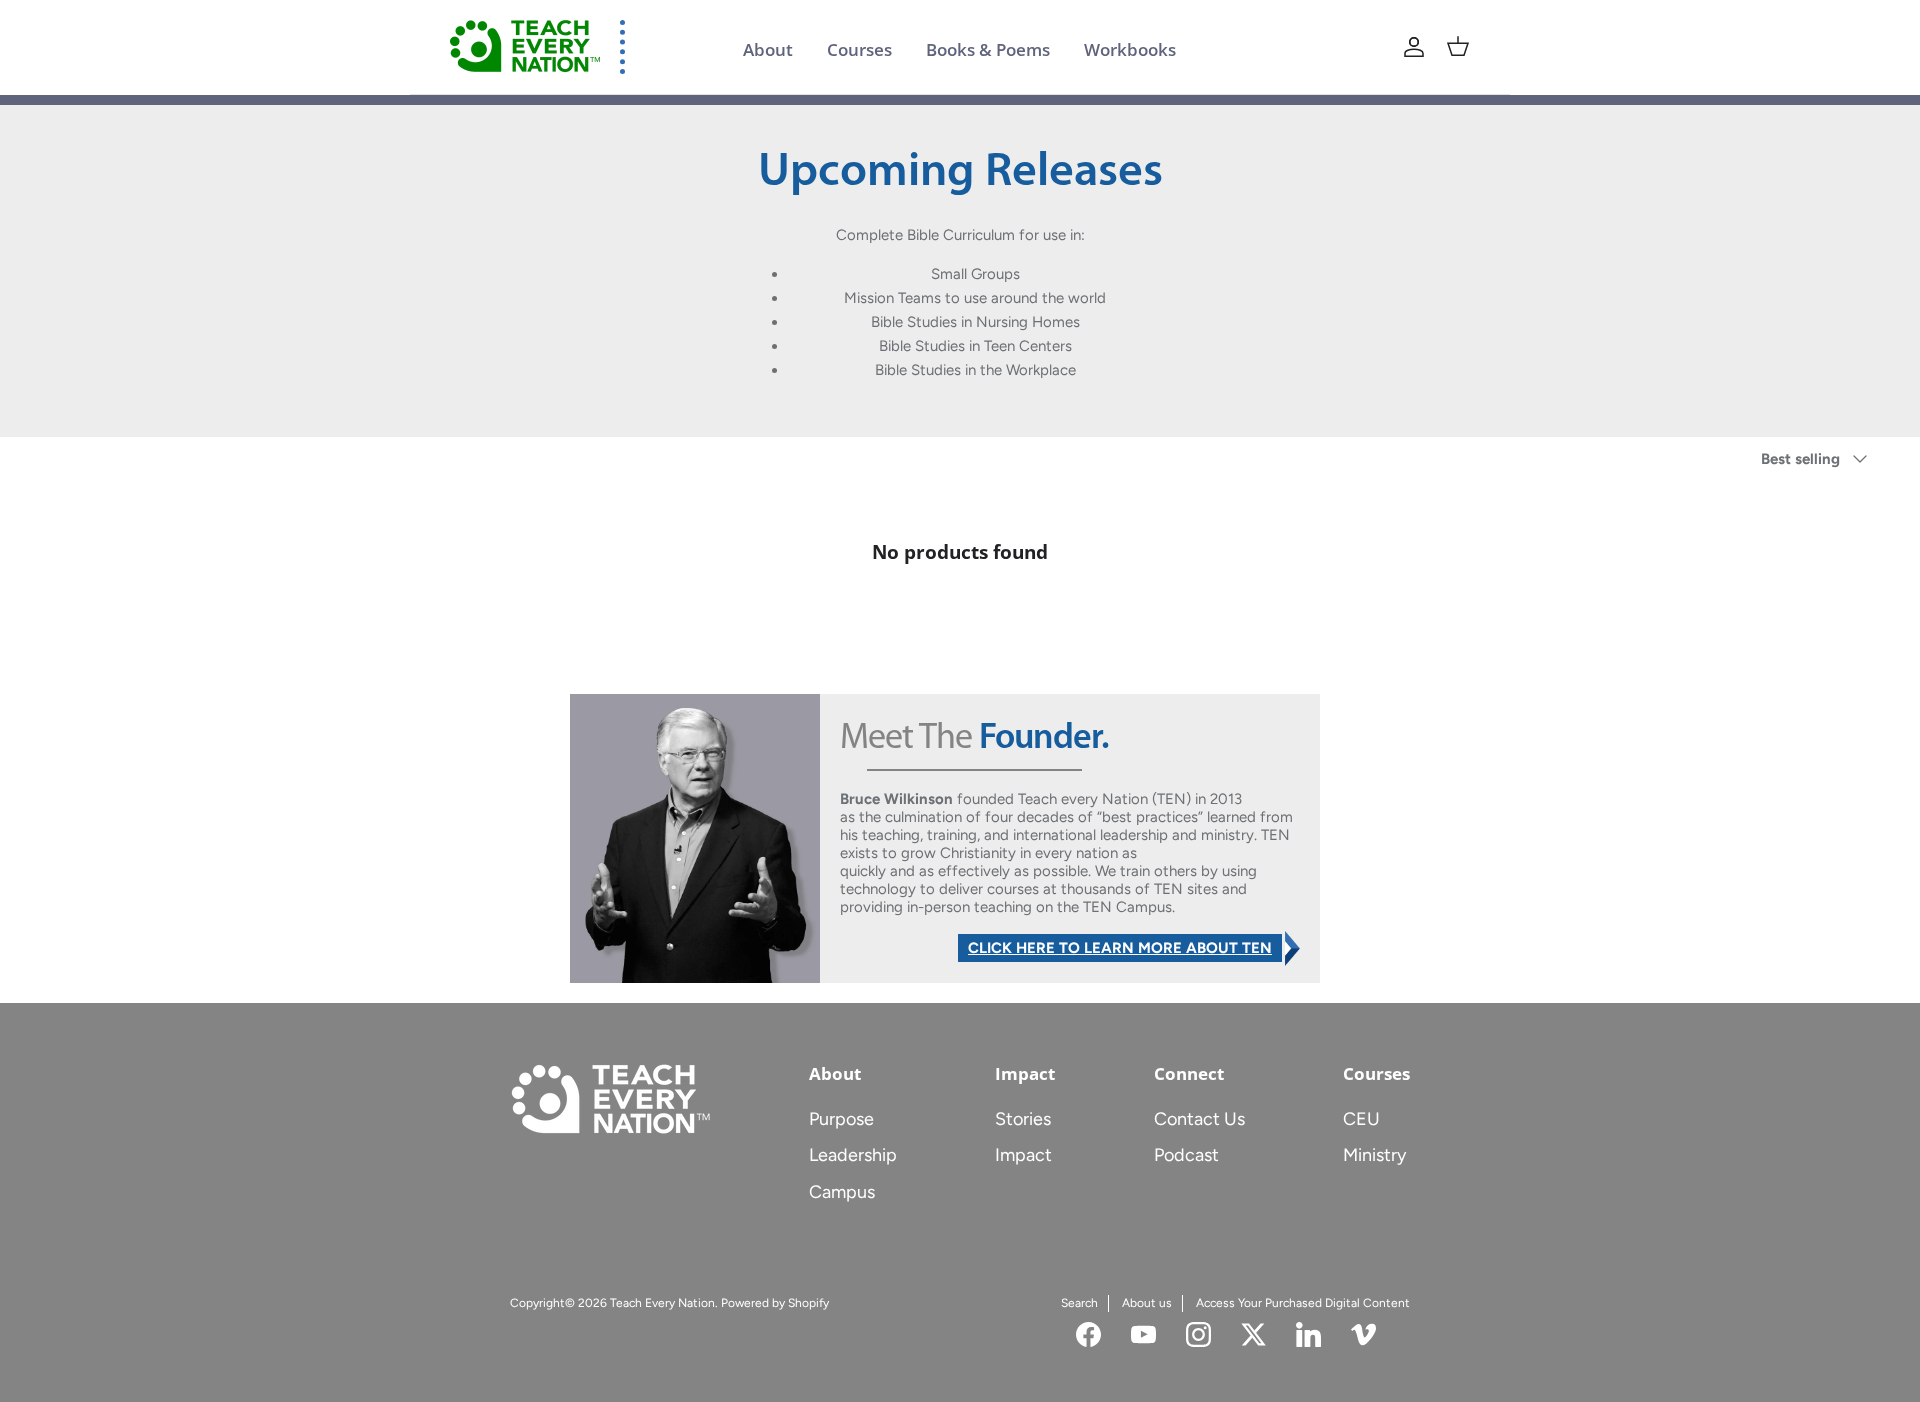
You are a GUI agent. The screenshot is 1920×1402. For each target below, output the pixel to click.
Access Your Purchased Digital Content (1303, 1303)
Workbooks (1130, 49)
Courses (859, 49)
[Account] (1414, 47)
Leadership (853, 1155)
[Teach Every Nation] (525, 47)
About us (1147, 1303)
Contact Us (1199, 1119)
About (768, 49)
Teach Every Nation (662, 1303)
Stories (1023, 1119)
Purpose (841, 1119)
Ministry (1374, 1155)
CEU (1361, 1119)
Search (1079, 1303)
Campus (842, 1192)
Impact (1023, 1155)
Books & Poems (988, 49)
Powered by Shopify (775, 1303)
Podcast (1186, 1155)
